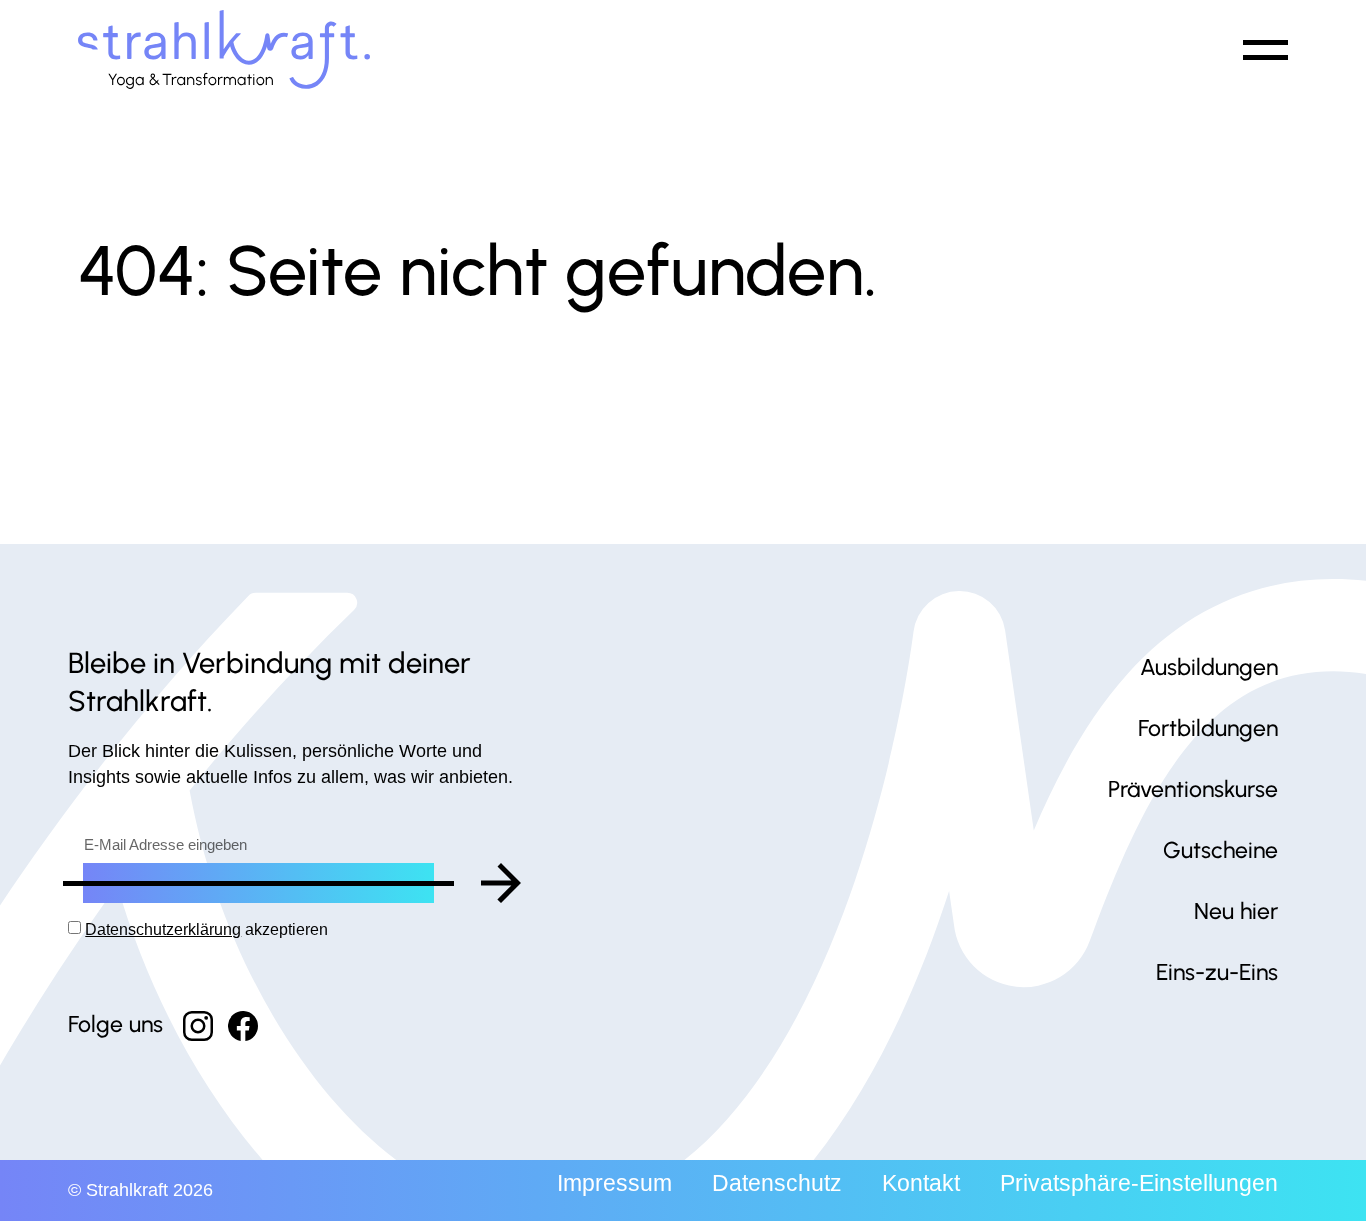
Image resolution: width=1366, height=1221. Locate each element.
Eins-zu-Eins (1217, 972)
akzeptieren (206, 929)
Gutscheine (1220, 850)
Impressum (614, 1183)
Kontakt (921, 1183)
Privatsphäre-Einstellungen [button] (1139, 1183)
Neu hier (1236, 911)
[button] (1262, 49)
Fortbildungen (1208, 728)
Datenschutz (777, 1183)
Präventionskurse (1193, 789)
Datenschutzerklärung (163, 929)
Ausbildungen (1209, 667)
